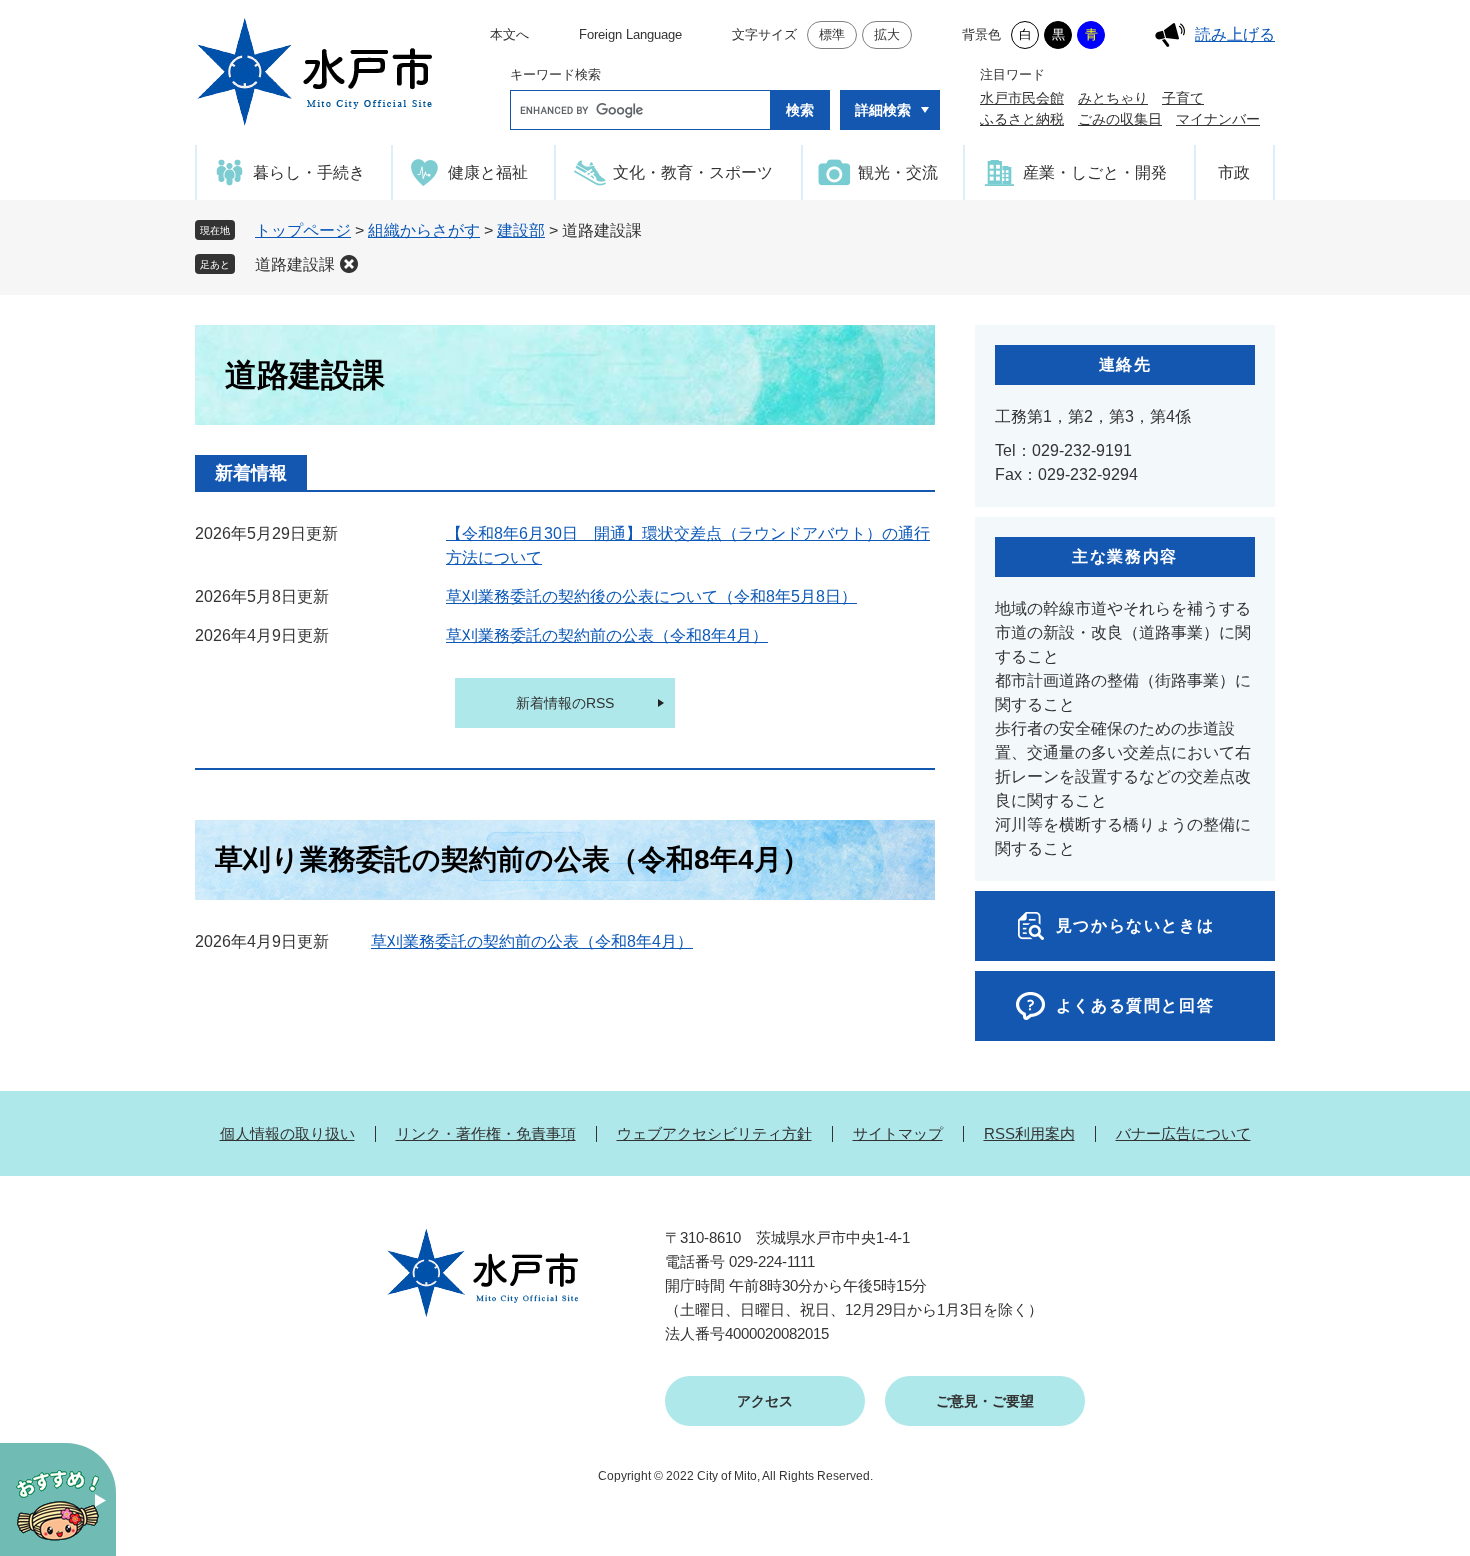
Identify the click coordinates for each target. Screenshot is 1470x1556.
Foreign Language (630, 34)
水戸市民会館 (1022, 98)
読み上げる (1235, 34)
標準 (832, 34)
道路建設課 (295, 264)
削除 (349, 264)
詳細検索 (883, 110)
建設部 (521, 230)
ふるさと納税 (1022, 119)
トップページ (303, 230)
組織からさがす (424, 230)
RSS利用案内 (1029, 1133)
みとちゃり (1113, 98)
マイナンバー (1218, 119)
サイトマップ (898, 1133)
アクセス (765, 1401)
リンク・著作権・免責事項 (486, 1133)
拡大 (887, 34)
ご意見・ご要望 (985, 1401)
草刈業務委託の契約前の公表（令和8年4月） (607, 635)
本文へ (509, 34)
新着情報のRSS (565, 703)
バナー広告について (1183, 1133)
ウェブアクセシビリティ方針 (714, 1133)
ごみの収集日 (1120, 119)
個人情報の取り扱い (287, 1133)
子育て (1183, 98)
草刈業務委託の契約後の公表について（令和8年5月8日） (651, 596)
